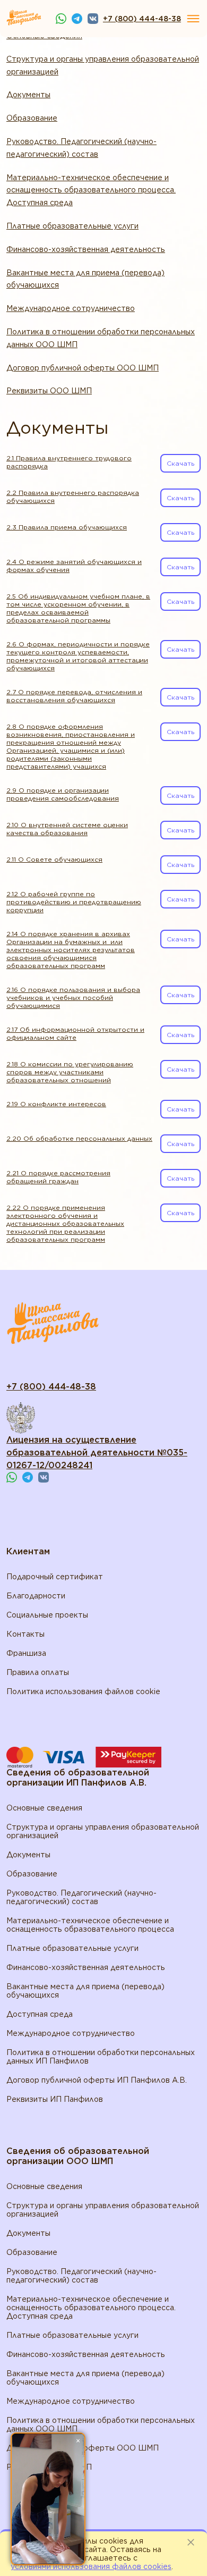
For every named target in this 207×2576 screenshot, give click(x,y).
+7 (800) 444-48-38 (142, 19)
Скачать (180, 463)
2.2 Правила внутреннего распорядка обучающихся (73, 496)
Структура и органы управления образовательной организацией (103, 65)
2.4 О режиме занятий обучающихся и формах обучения (74, 566)
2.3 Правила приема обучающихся (67, 527)
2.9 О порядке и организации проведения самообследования (63, 794)
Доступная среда (40, 2014)
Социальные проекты (47, 1615)
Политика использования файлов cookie (83, 1691)
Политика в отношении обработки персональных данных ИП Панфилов (101, 2057)
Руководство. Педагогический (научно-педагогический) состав (81, 148)
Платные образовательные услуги (72, 226)
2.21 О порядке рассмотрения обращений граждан (58, 1177)
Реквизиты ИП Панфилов (55, 2099)
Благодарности (36, 1596)
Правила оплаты (38, 1672)
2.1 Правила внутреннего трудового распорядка (69, 462)
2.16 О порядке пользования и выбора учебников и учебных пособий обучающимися (73, 997)
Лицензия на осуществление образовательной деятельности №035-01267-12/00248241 (97, 1453)
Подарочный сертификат (55, 1577)
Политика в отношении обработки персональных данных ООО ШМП (101, 338)
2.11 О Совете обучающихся (54, 859)
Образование (32, 118)
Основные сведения (44, 1808)
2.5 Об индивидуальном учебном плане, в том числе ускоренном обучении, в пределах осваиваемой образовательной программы (78, 608)
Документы (28, 95)
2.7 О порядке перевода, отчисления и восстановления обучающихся (74, 696)
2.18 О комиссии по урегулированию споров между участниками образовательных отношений (70, 1072)
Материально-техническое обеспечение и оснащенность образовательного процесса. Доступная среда (91, 190)
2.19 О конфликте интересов (56, 1104)
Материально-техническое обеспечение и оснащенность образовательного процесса (90, 1925)
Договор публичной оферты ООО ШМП (83, 368)
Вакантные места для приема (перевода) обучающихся (85, 279)
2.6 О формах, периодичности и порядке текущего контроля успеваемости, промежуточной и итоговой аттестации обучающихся (78, 656)
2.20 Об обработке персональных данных (79, 1138)
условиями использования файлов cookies (91, 2566)
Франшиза (26, 1653)
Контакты (25, 1634)
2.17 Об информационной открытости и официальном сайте (75, 1033)
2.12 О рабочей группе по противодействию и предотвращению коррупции (74, 902)
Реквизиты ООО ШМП (49, 391)
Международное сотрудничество (71, 308)
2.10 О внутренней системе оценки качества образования (67, 829)
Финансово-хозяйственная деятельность (86, 249)
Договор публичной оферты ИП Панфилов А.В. (97, 2080)
